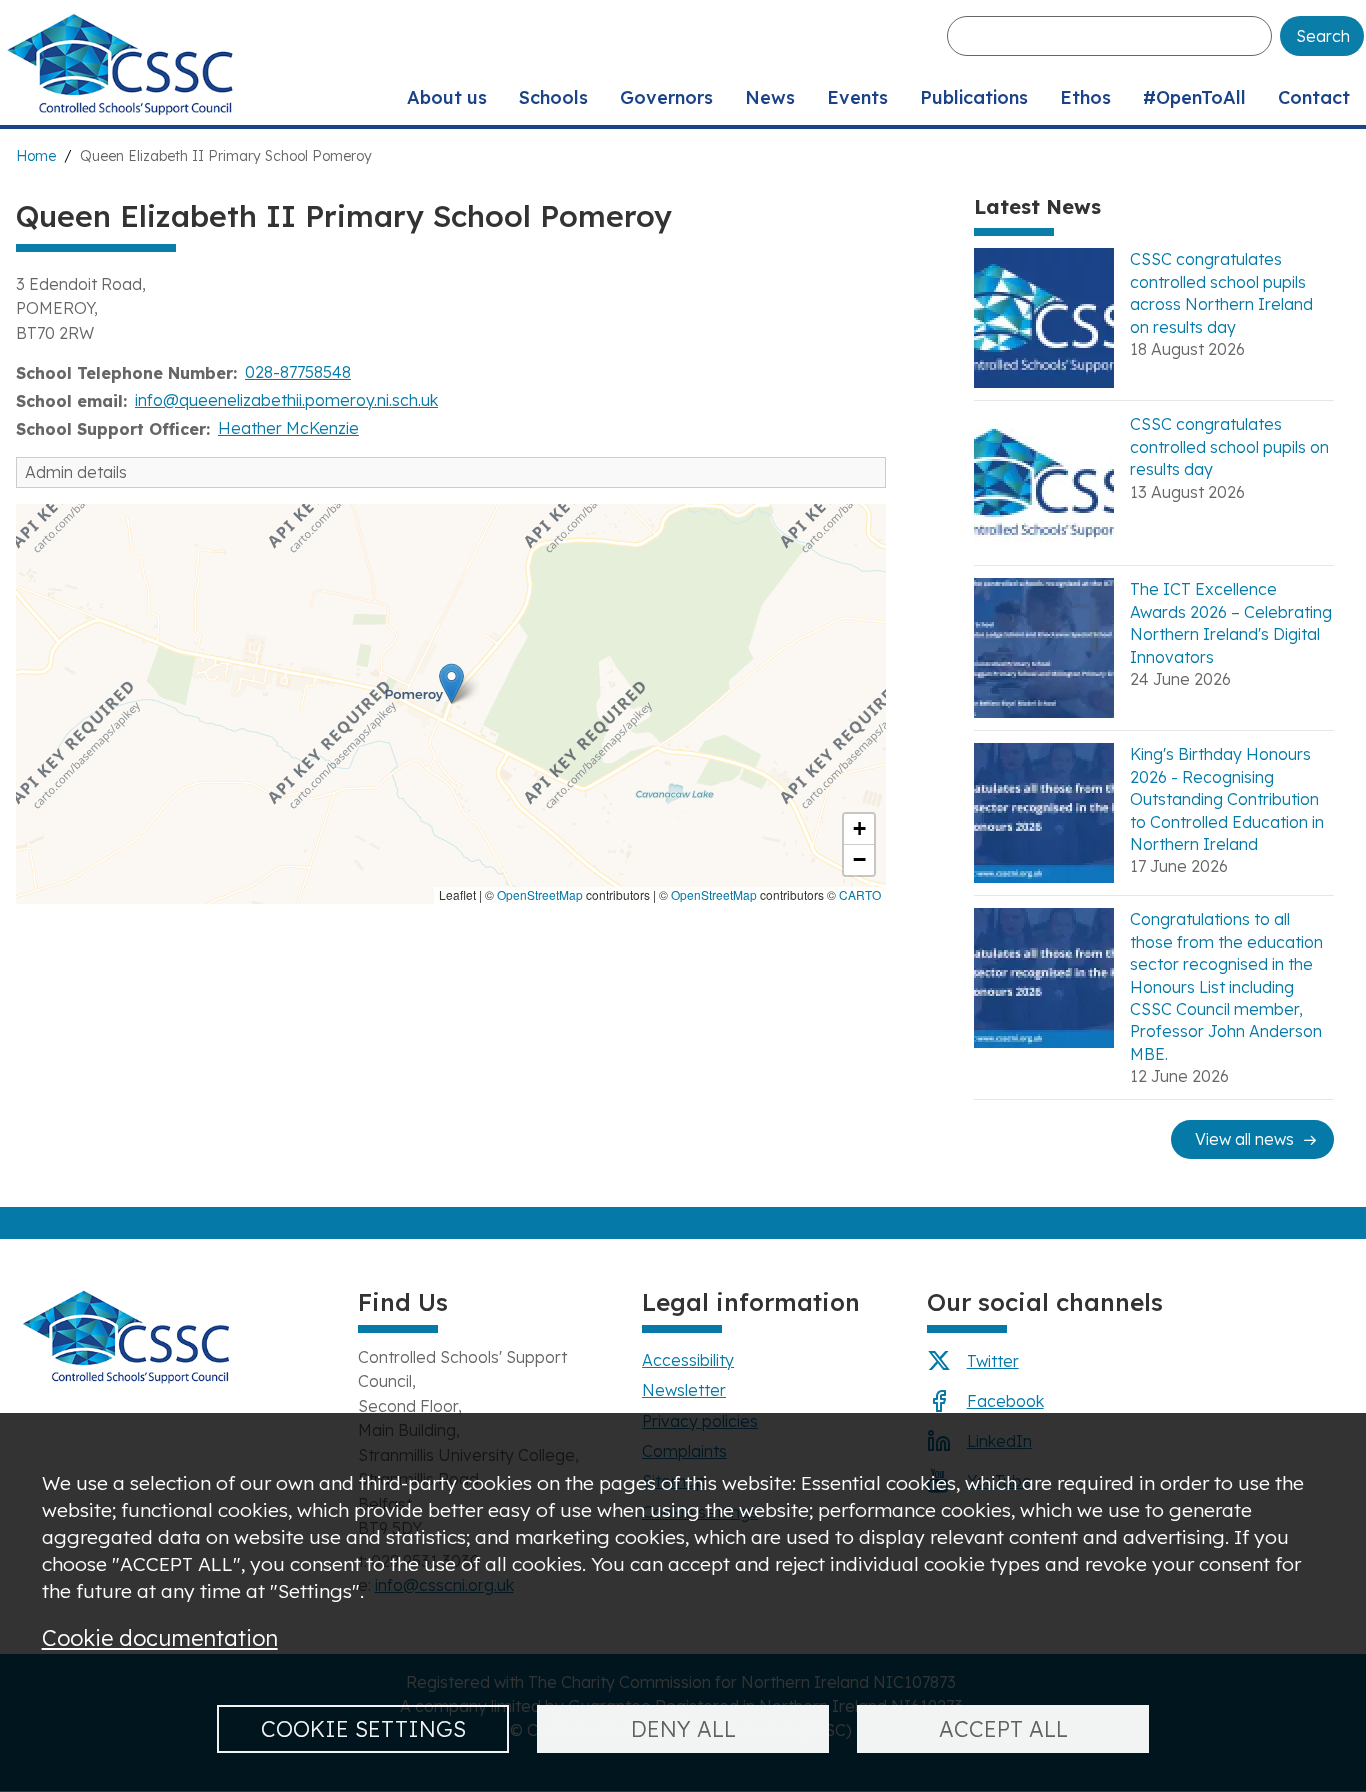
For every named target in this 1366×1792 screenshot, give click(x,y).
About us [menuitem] (447, 97)
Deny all (683, 1728)
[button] (451, 683)
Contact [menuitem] (1314, 97)
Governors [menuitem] (666, 97)
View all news (1244, 1139)
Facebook (1005, 1401)
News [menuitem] (770, 97)
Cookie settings (363, 1728)
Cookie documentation (160, 1637)
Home (36, 156)
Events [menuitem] (857, 97)
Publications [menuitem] (974, 97)
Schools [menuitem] (553, 97)
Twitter (993, 1361)
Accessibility (688, 1360)
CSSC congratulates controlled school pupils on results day (1229, 446)
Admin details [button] (76, 472)
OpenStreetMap (540, 894)
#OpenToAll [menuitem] (1194, 97)
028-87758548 (298, 372)
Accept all (1003, 1728)
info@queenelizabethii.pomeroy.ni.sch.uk (286, 400)
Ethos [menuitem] (1085, 97)
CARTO (860, 894)
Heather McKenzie (288, 428)
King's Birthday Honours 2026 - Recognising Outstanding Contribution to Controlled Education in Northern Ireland (1227, 799)
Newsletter (684, 1390)
